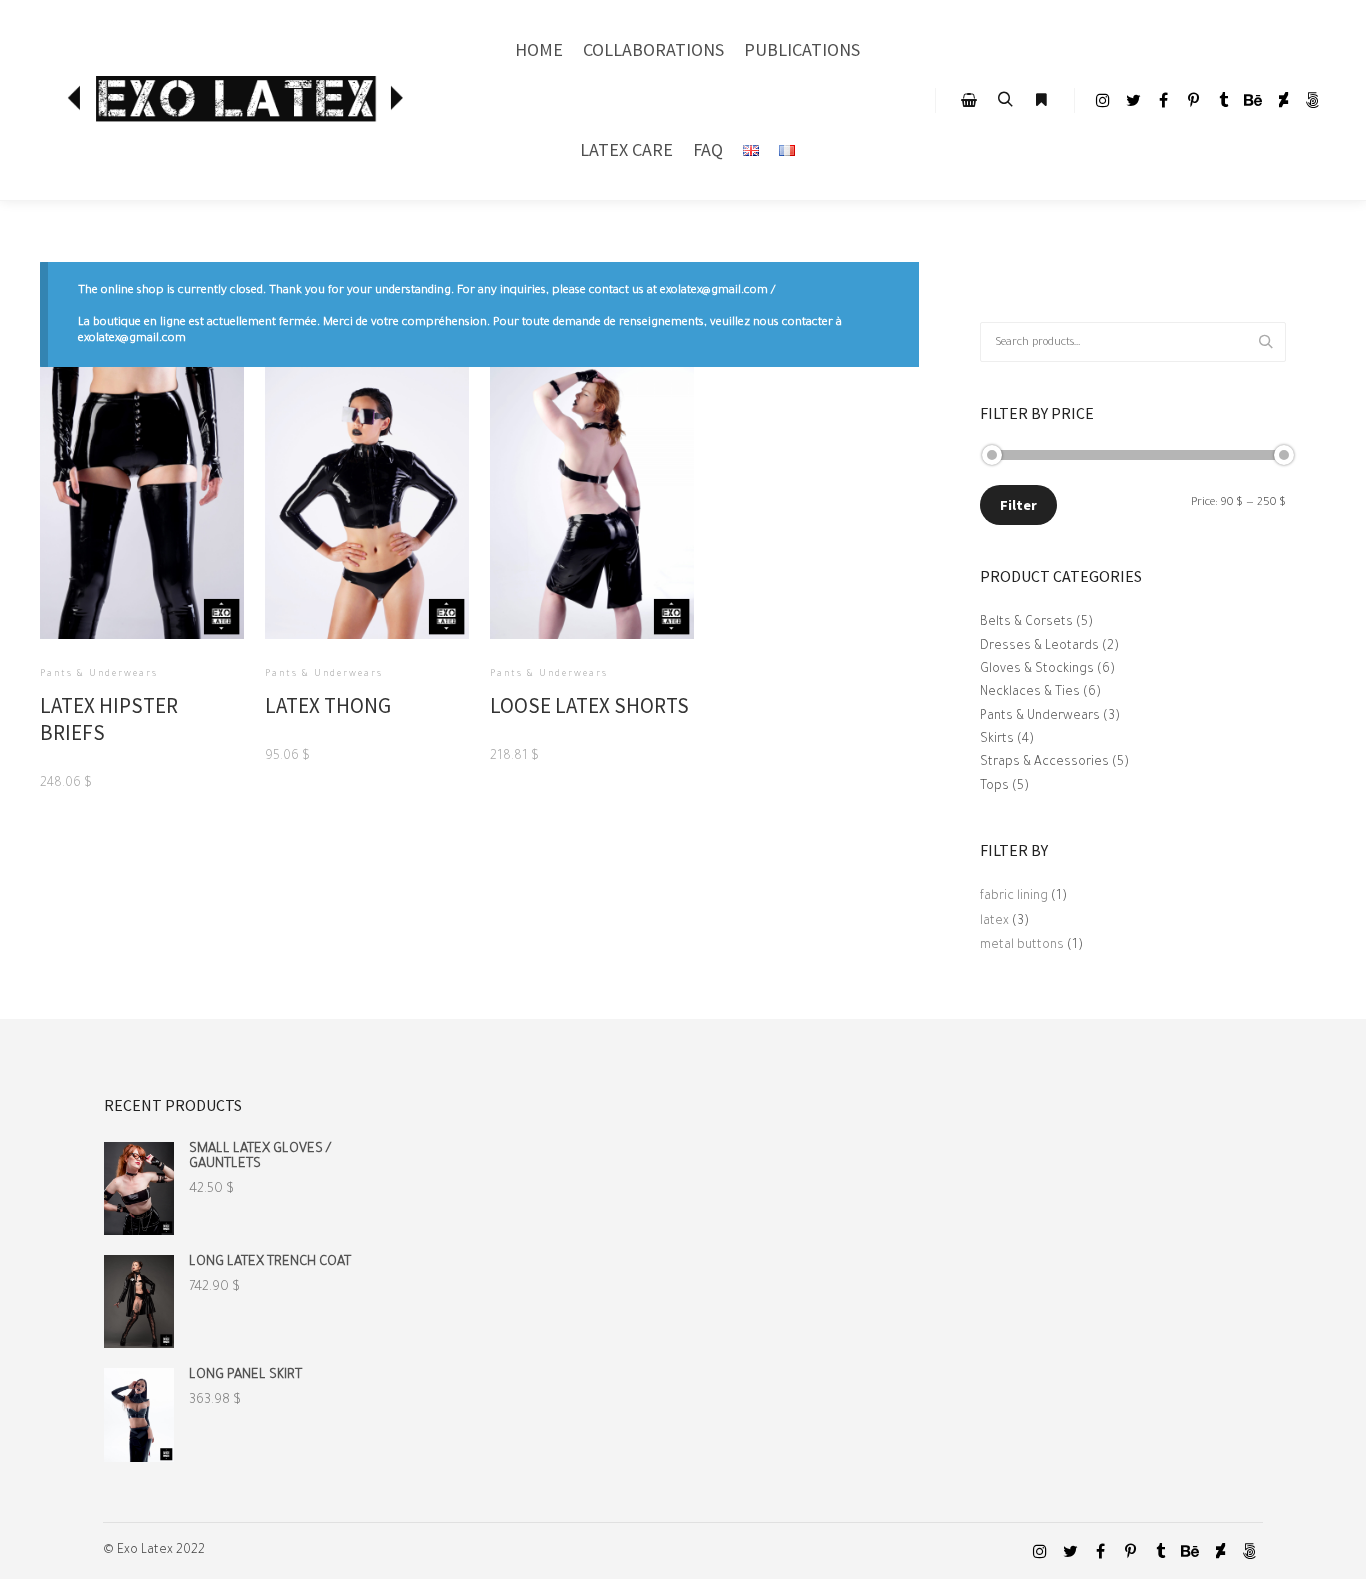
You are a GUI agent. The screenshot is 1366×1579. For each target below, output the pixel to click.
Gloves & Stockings (1037, 670)
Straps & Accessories (1044, 763)
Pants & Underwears (1040, 717)
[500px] (1313, 100)
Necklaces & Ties (1030, 693)
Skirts (997, 740)
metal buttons (1022, 946)
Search (1271, 342)
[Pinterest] (1193, 100)
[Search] (1005, 100)
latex (994, 922)
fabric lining (1014, 897)
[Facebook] (1163, 100)
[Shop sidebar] (969, 100)
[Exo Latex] (240, 100)
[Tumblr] (1223, 100)
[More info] (1041, 100)
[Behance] (1253, 100)
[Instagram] (1103, 100)
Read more (142, 539)
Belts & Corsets (1026, 623)
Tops (994, 787)
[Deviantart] (1283, 100)
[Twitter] (1133, 100)
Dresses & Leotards (1039, 647)
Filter (1018, 505)
